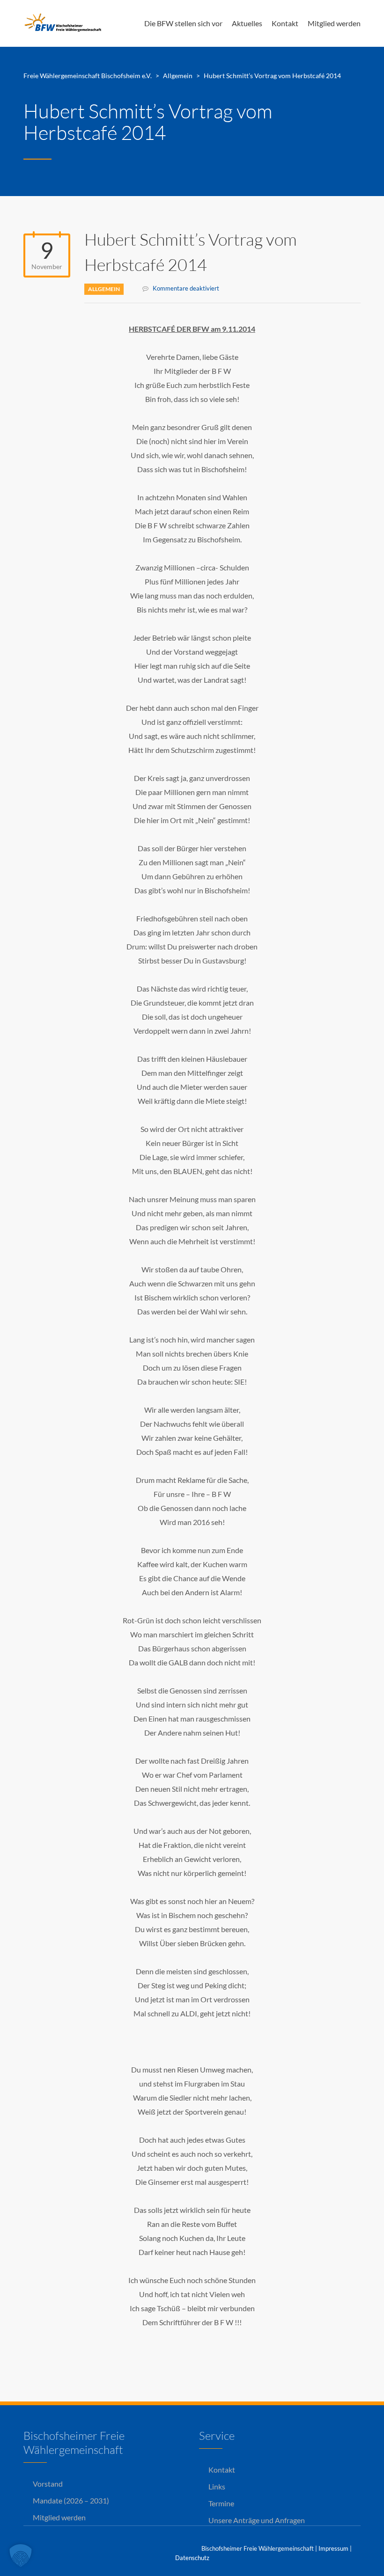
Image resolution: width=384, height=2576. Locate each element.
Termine (221, 2503)
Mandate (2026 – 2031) (71, 2500)
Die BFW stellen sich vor (183, 23)
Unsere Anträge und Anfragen (257, 2520)
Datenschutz (192, 2558)
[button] (21, 2555)
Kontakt (285, 23)
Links (217, 2486)
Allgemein (104, 289)
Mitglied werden (334, 23)
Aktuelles (247, 23)
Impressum (333, 2548)
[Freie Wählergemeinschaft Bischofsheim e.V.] (66, 23)
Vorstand (48, 2484)
